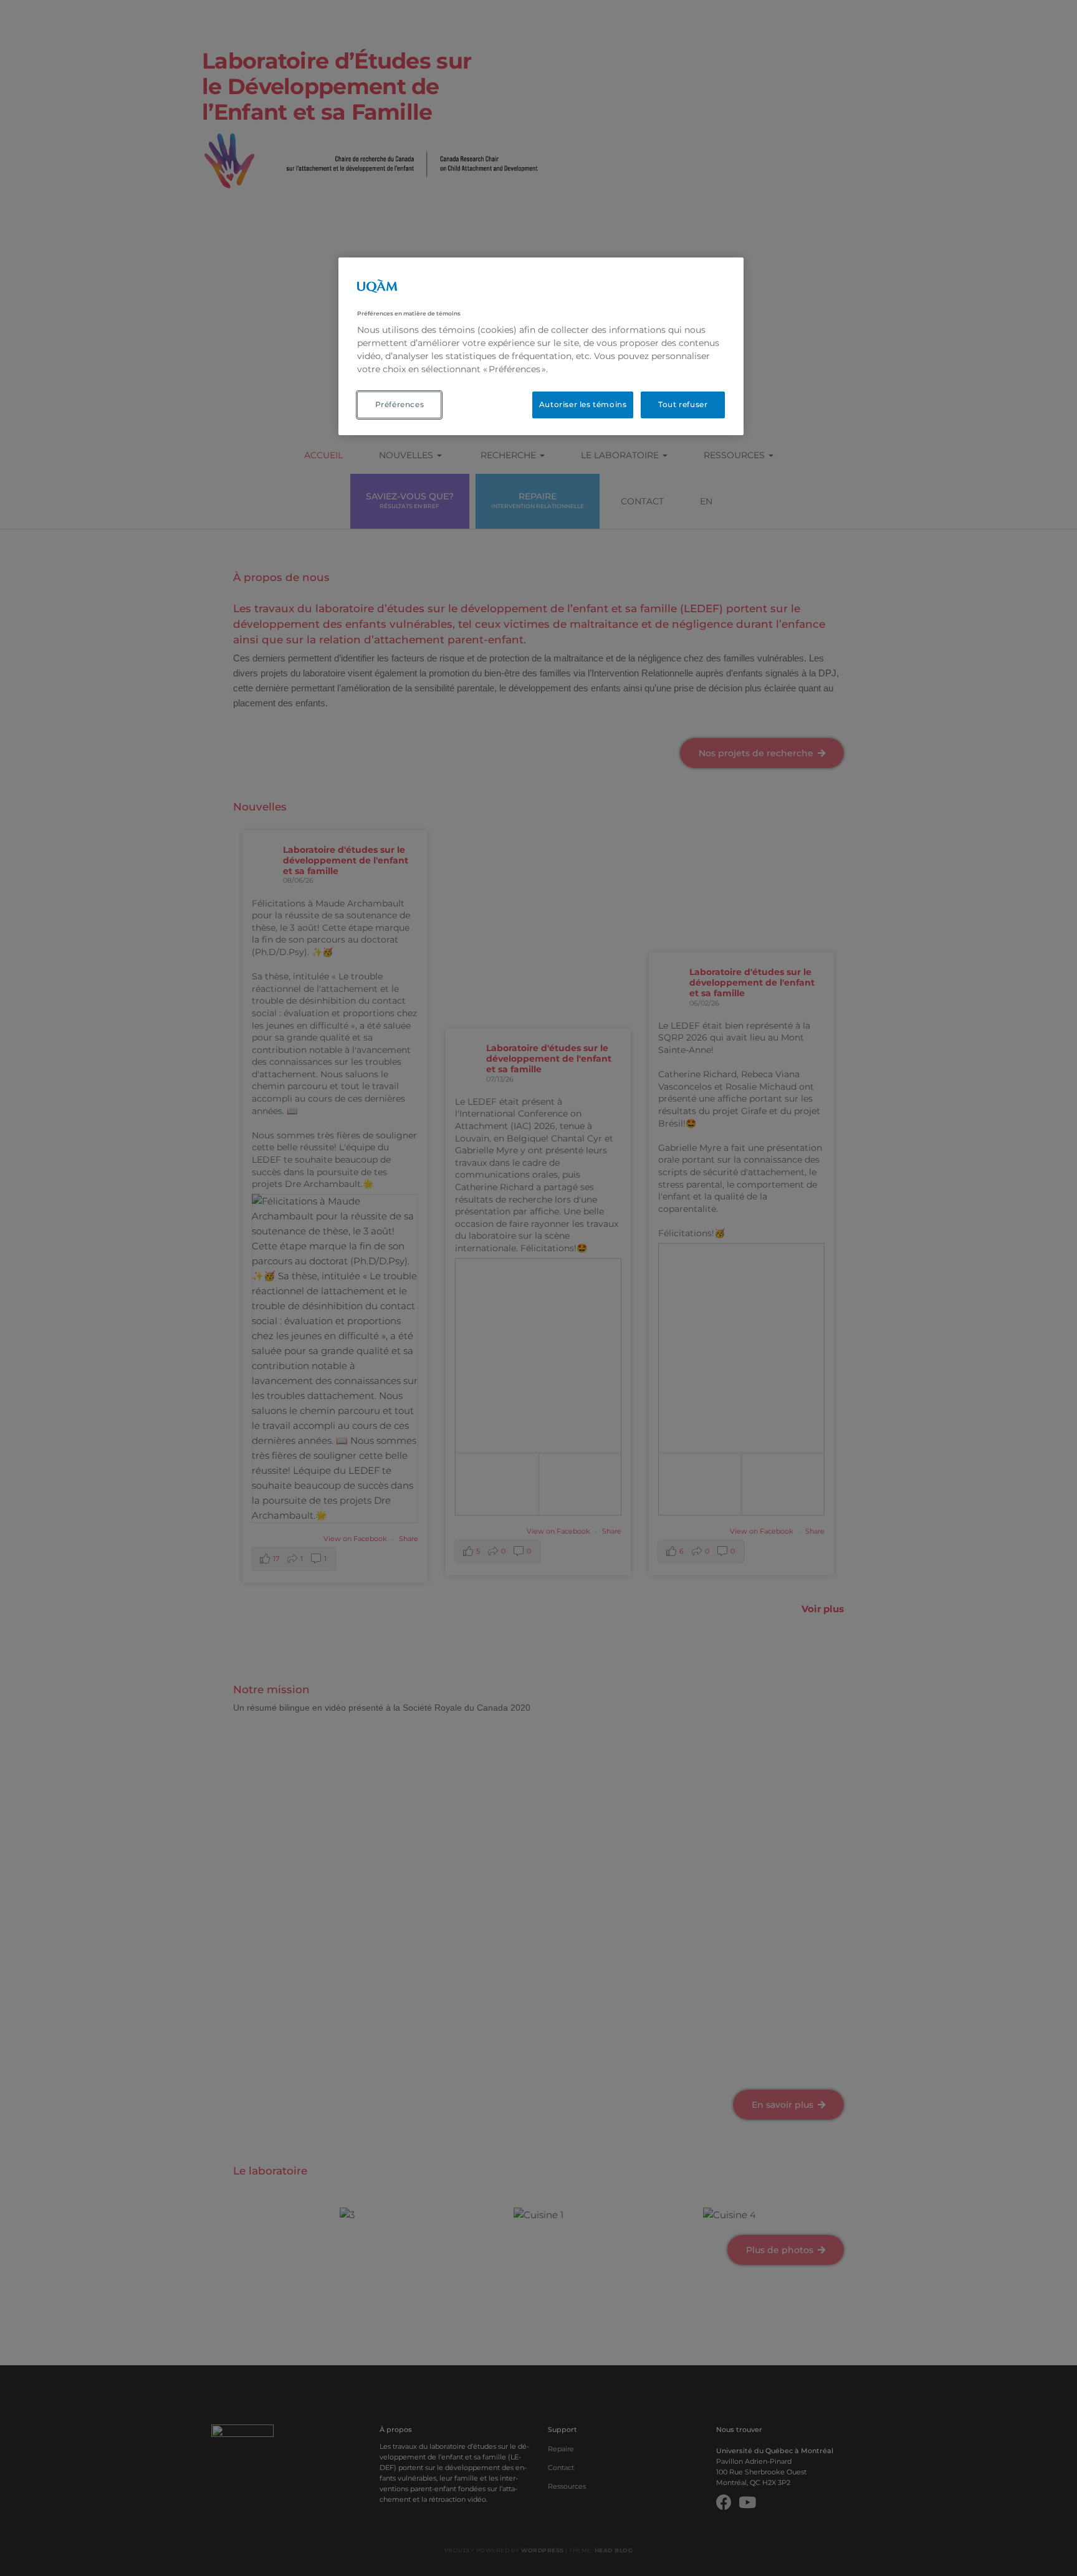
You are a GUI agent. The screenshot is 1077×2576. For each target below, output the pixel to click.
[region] (541, 346)
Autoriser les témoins (583, 404)
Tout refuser (683, 404)
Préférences (400, 404)
